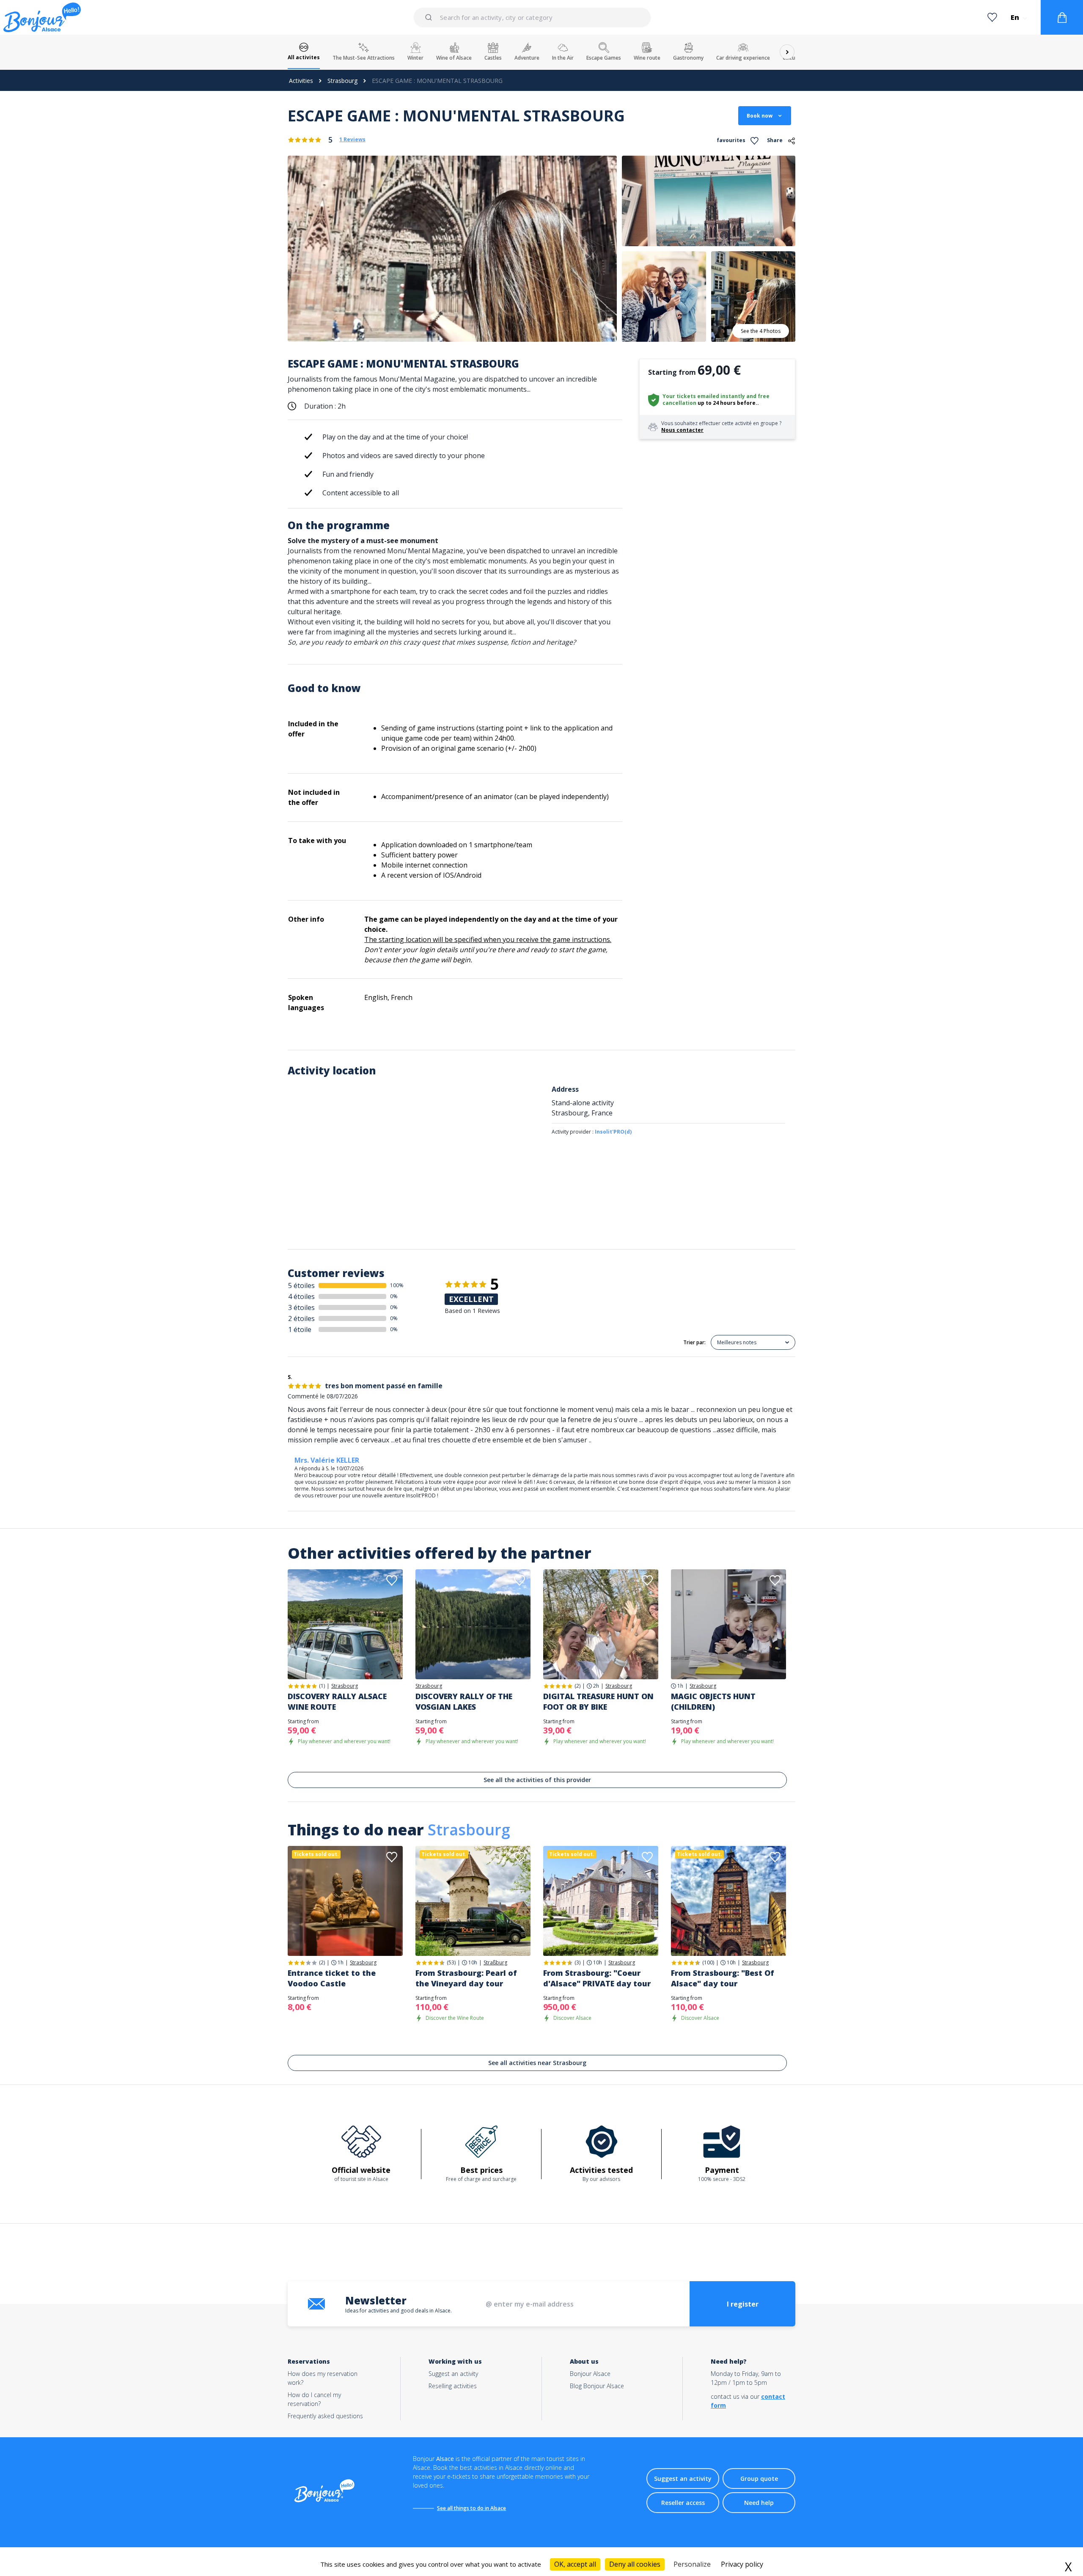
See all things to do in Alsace (471, 2508)
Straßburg (495, 1963)
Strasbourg (342, 81)
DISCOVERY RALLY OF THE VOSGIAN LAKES (464, 1701)
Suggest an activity (453, 2374)
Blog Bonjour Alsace (597, 2386)
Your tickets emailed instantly (704, 396)
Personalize (692, 2564)
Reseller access (683, 2503)
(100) (708, 1962)
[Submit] (430, 17)
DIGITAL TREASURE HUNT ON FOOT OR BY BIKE (598, 1701)
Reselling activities (453, 2386)
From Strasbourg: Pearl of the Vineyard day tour (466, 1978)
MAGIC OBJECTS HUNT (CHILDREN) (713, 1701)
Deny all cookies (635, 2564)
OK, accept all (575, 2564)
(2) (577, 1686)
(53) (451, 1962)
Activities (301, 81)
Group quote (759, 2479)
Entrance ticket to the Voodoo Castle (332, 1978)
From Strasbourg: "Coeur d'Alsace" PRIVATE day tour (597, 1978)
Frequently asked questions (325, 2416)
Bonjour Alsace (590, 2374)
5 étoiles (301, 1285)
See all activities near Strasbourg (537, 2063)
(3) (577, 1962)
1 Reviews (352, 140)
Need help (759, 2503)
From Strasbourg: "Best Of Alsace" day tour (723, 1978)
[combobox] (533, 17)
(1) (322, 1686)
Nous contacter (682, 430)
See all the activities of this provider (537, 1780)
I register (743, 2304)
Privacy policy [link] (742, 2564)
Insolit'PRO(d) (613, 1132)
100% (397, 1285)
